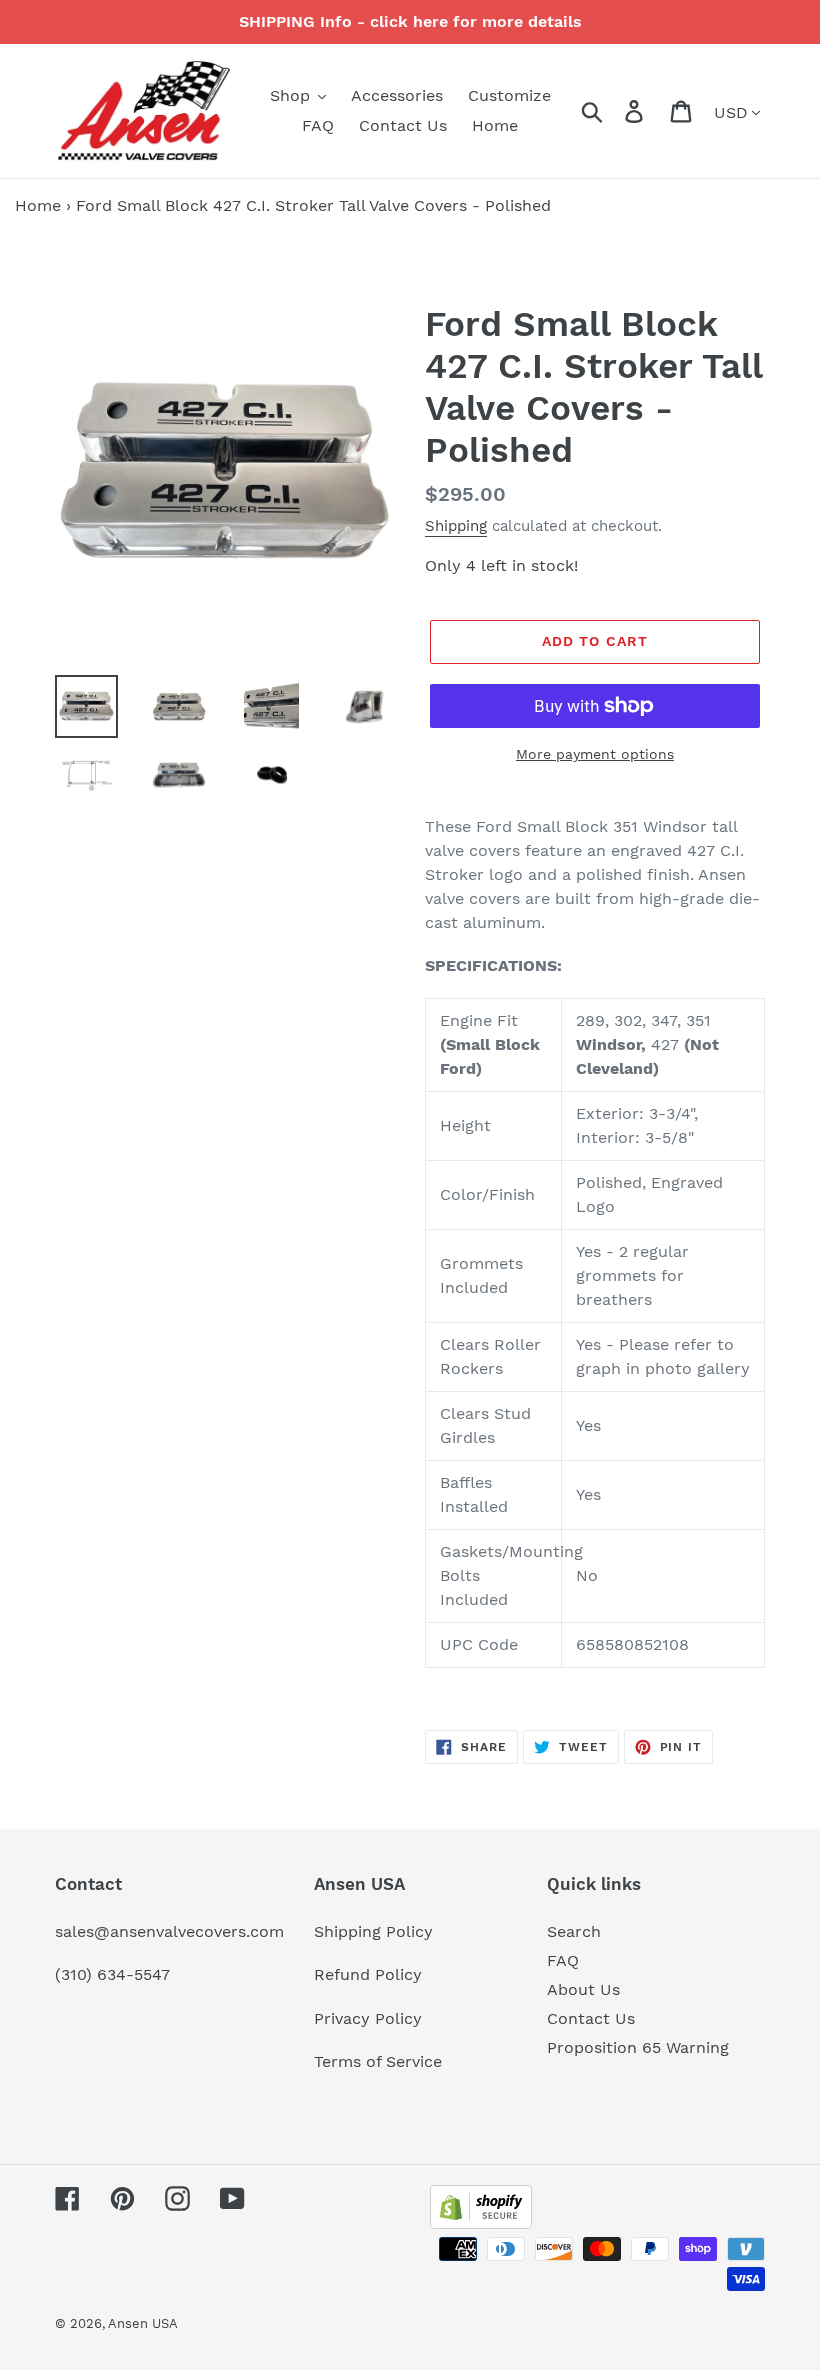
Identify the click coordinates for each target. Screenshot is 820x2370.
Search (574, 1931)
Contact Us (591, 2018)
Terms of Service (378, 2061)
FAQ (563, 1960)
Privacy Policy (368, 2018)
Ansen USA (143, 2323)
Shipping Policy (373, 1931)
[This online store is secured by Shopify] (481, 2223)
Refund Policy (368, 1974)
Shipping (456, 526)
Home (38, 205)
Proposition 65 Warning (638, 2047)
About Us (583, 1989)
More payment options (595, 754)
